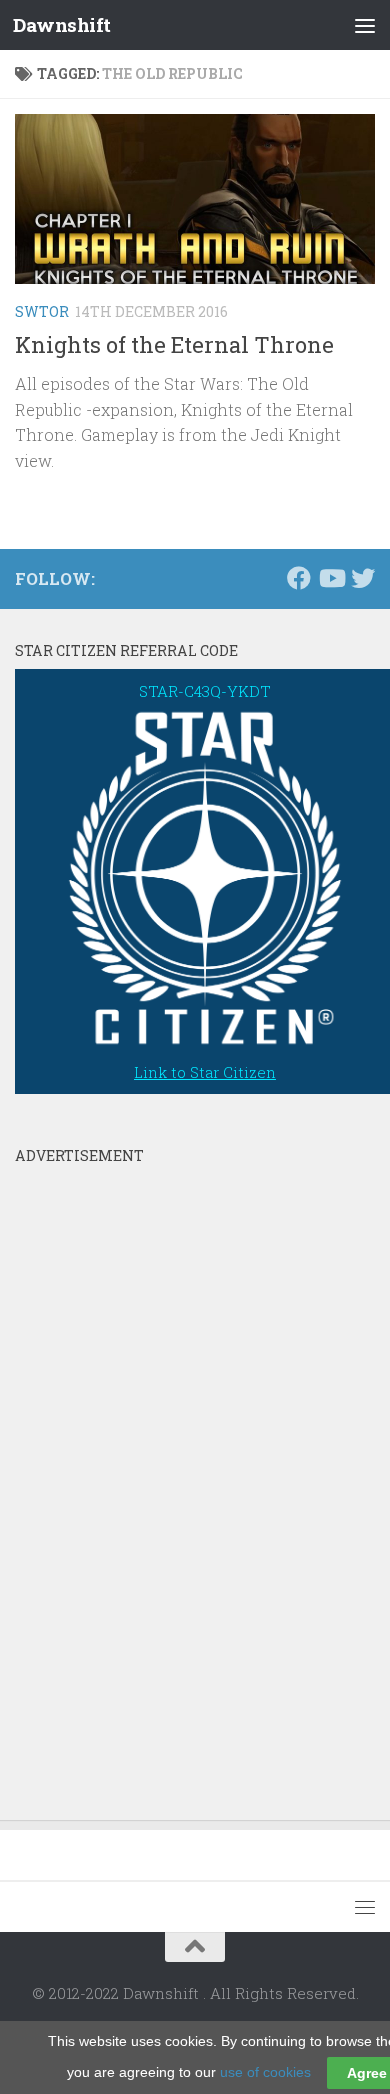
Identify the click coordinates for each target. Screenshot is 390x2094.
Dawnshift (62, 24)
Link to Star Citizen (205, 1072)
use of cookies (265, 2072)
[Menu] (365, 25)
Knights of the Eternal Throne (174, 344)
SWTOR (42, 311)
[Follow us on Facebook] (299, 578)
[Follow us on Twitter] (363, 578)
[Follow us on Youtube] (331, 578)
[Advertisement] (165, 1474)
